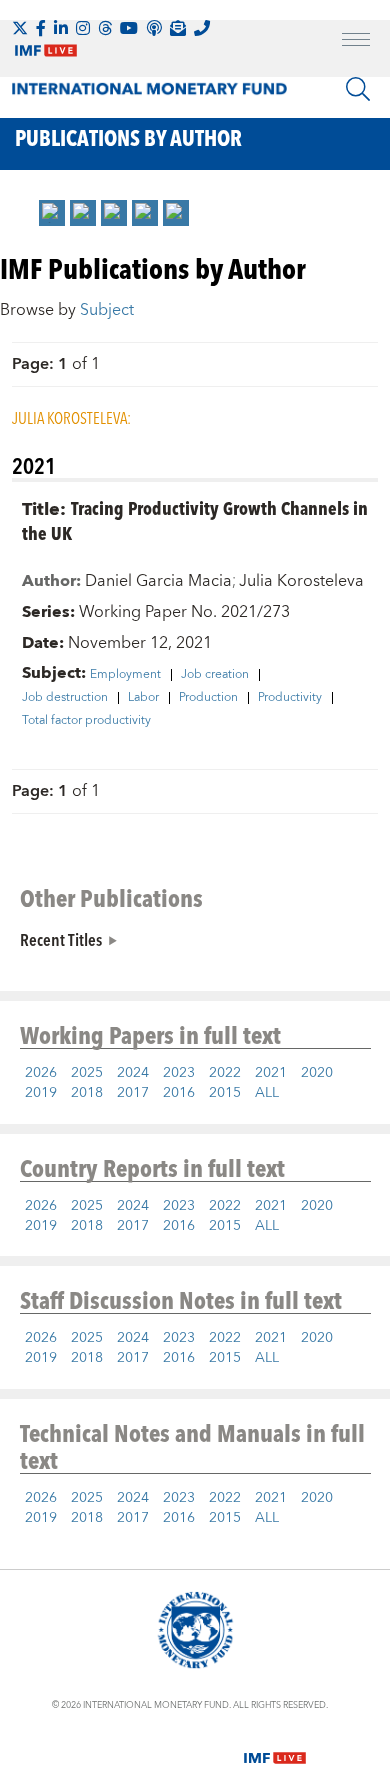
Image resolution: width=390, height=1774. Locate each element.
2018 (87, 1093)
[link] (52, 213)
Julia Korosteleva (301, 581)
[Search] (358, 89)
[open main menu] (356, 42)
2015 (225, 1093)
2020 (317, 1073)
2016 (179, 1093)
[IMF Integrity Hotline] (202, 28)
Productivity (290, 698)
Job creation (215, 675)
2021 (271, 1073)
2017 (133, 1093)
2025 (87, 1073)
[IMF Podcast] (154, 28)
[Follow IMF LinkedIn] (61, 28)
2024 (133, 1073)
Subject (107, 310)
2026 (41, 1073)
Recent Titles (61, 939)
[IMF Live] (275, 1746)
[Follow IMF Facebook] (41, 28)
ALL (267, 1093)
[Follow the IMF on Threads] (105, 28)
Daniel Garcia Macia (158, 581)
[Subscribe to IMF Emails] (178, 28)
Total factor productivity (86, 721)
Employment (125, 675)
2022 (225, 1073)
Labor (143, 698)
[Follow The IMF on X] (20, 28)
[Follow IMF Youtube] (129, 28)
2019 (41, 1093)
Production (208, 698)
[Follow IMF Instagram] (83, 28)
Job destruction (65, 698)
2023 (179, 1073)
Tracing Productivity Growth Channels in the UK (195, 520)
